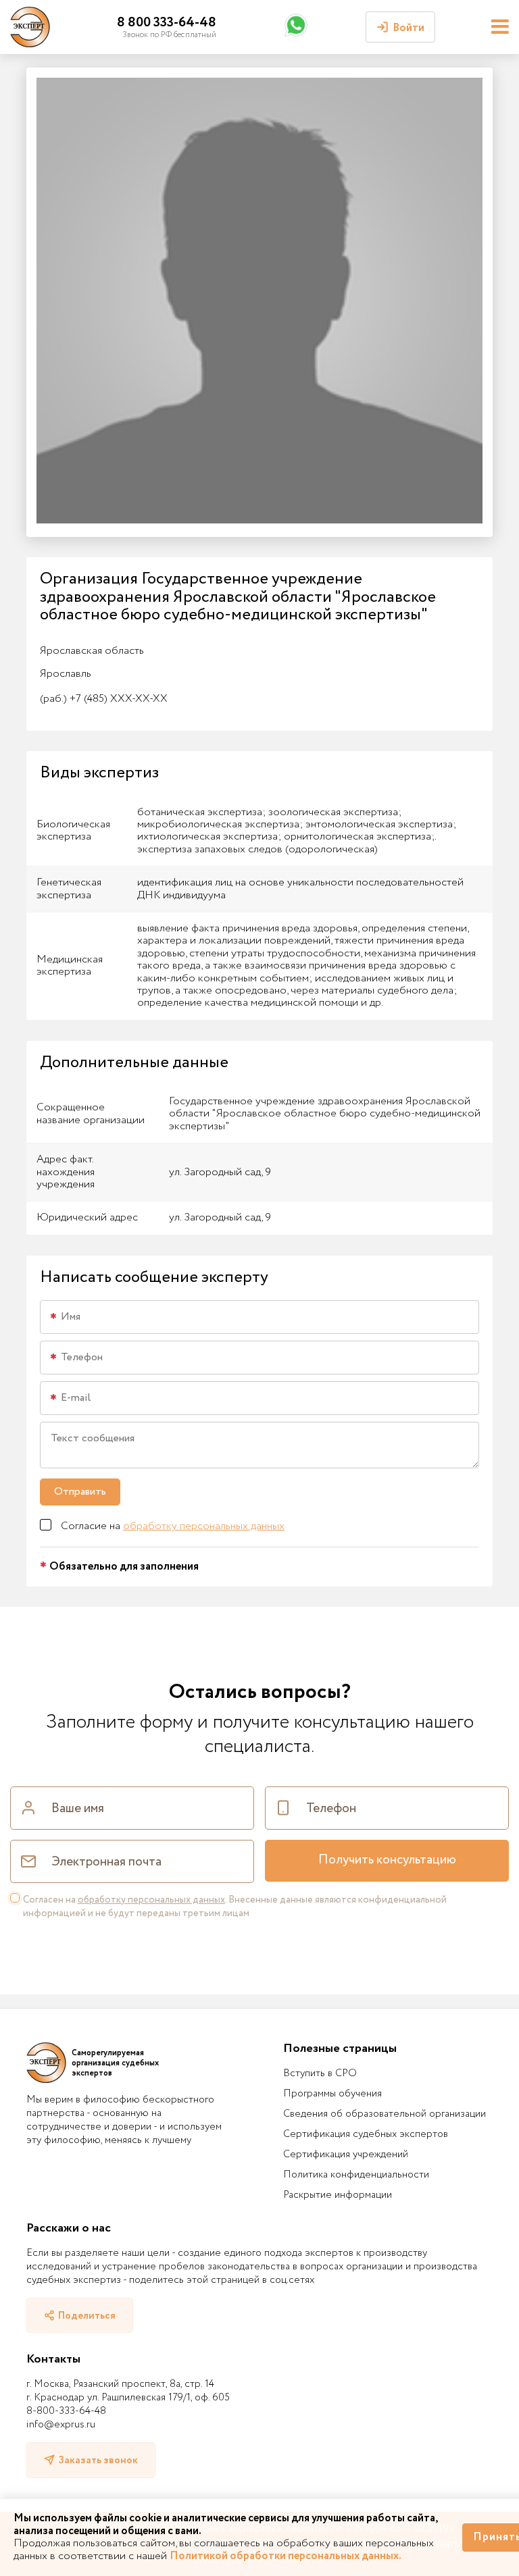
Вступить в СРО (320, 2073)
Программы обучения (332, 2094)
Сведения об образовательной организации (385, 2114)
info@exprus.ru (61, 2425)
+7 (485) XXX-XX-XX (104, 699)
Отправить (80, 1492)
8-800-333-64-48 (66, 2411)
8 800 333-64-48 (167, 23)
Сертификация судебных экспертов (366, 2134)
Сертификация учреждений (346, 2155)
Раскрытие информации (338, 2195)
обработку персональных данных (204, 1526)
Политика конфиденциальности (356, 2175)
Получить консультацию (387, 1860)
